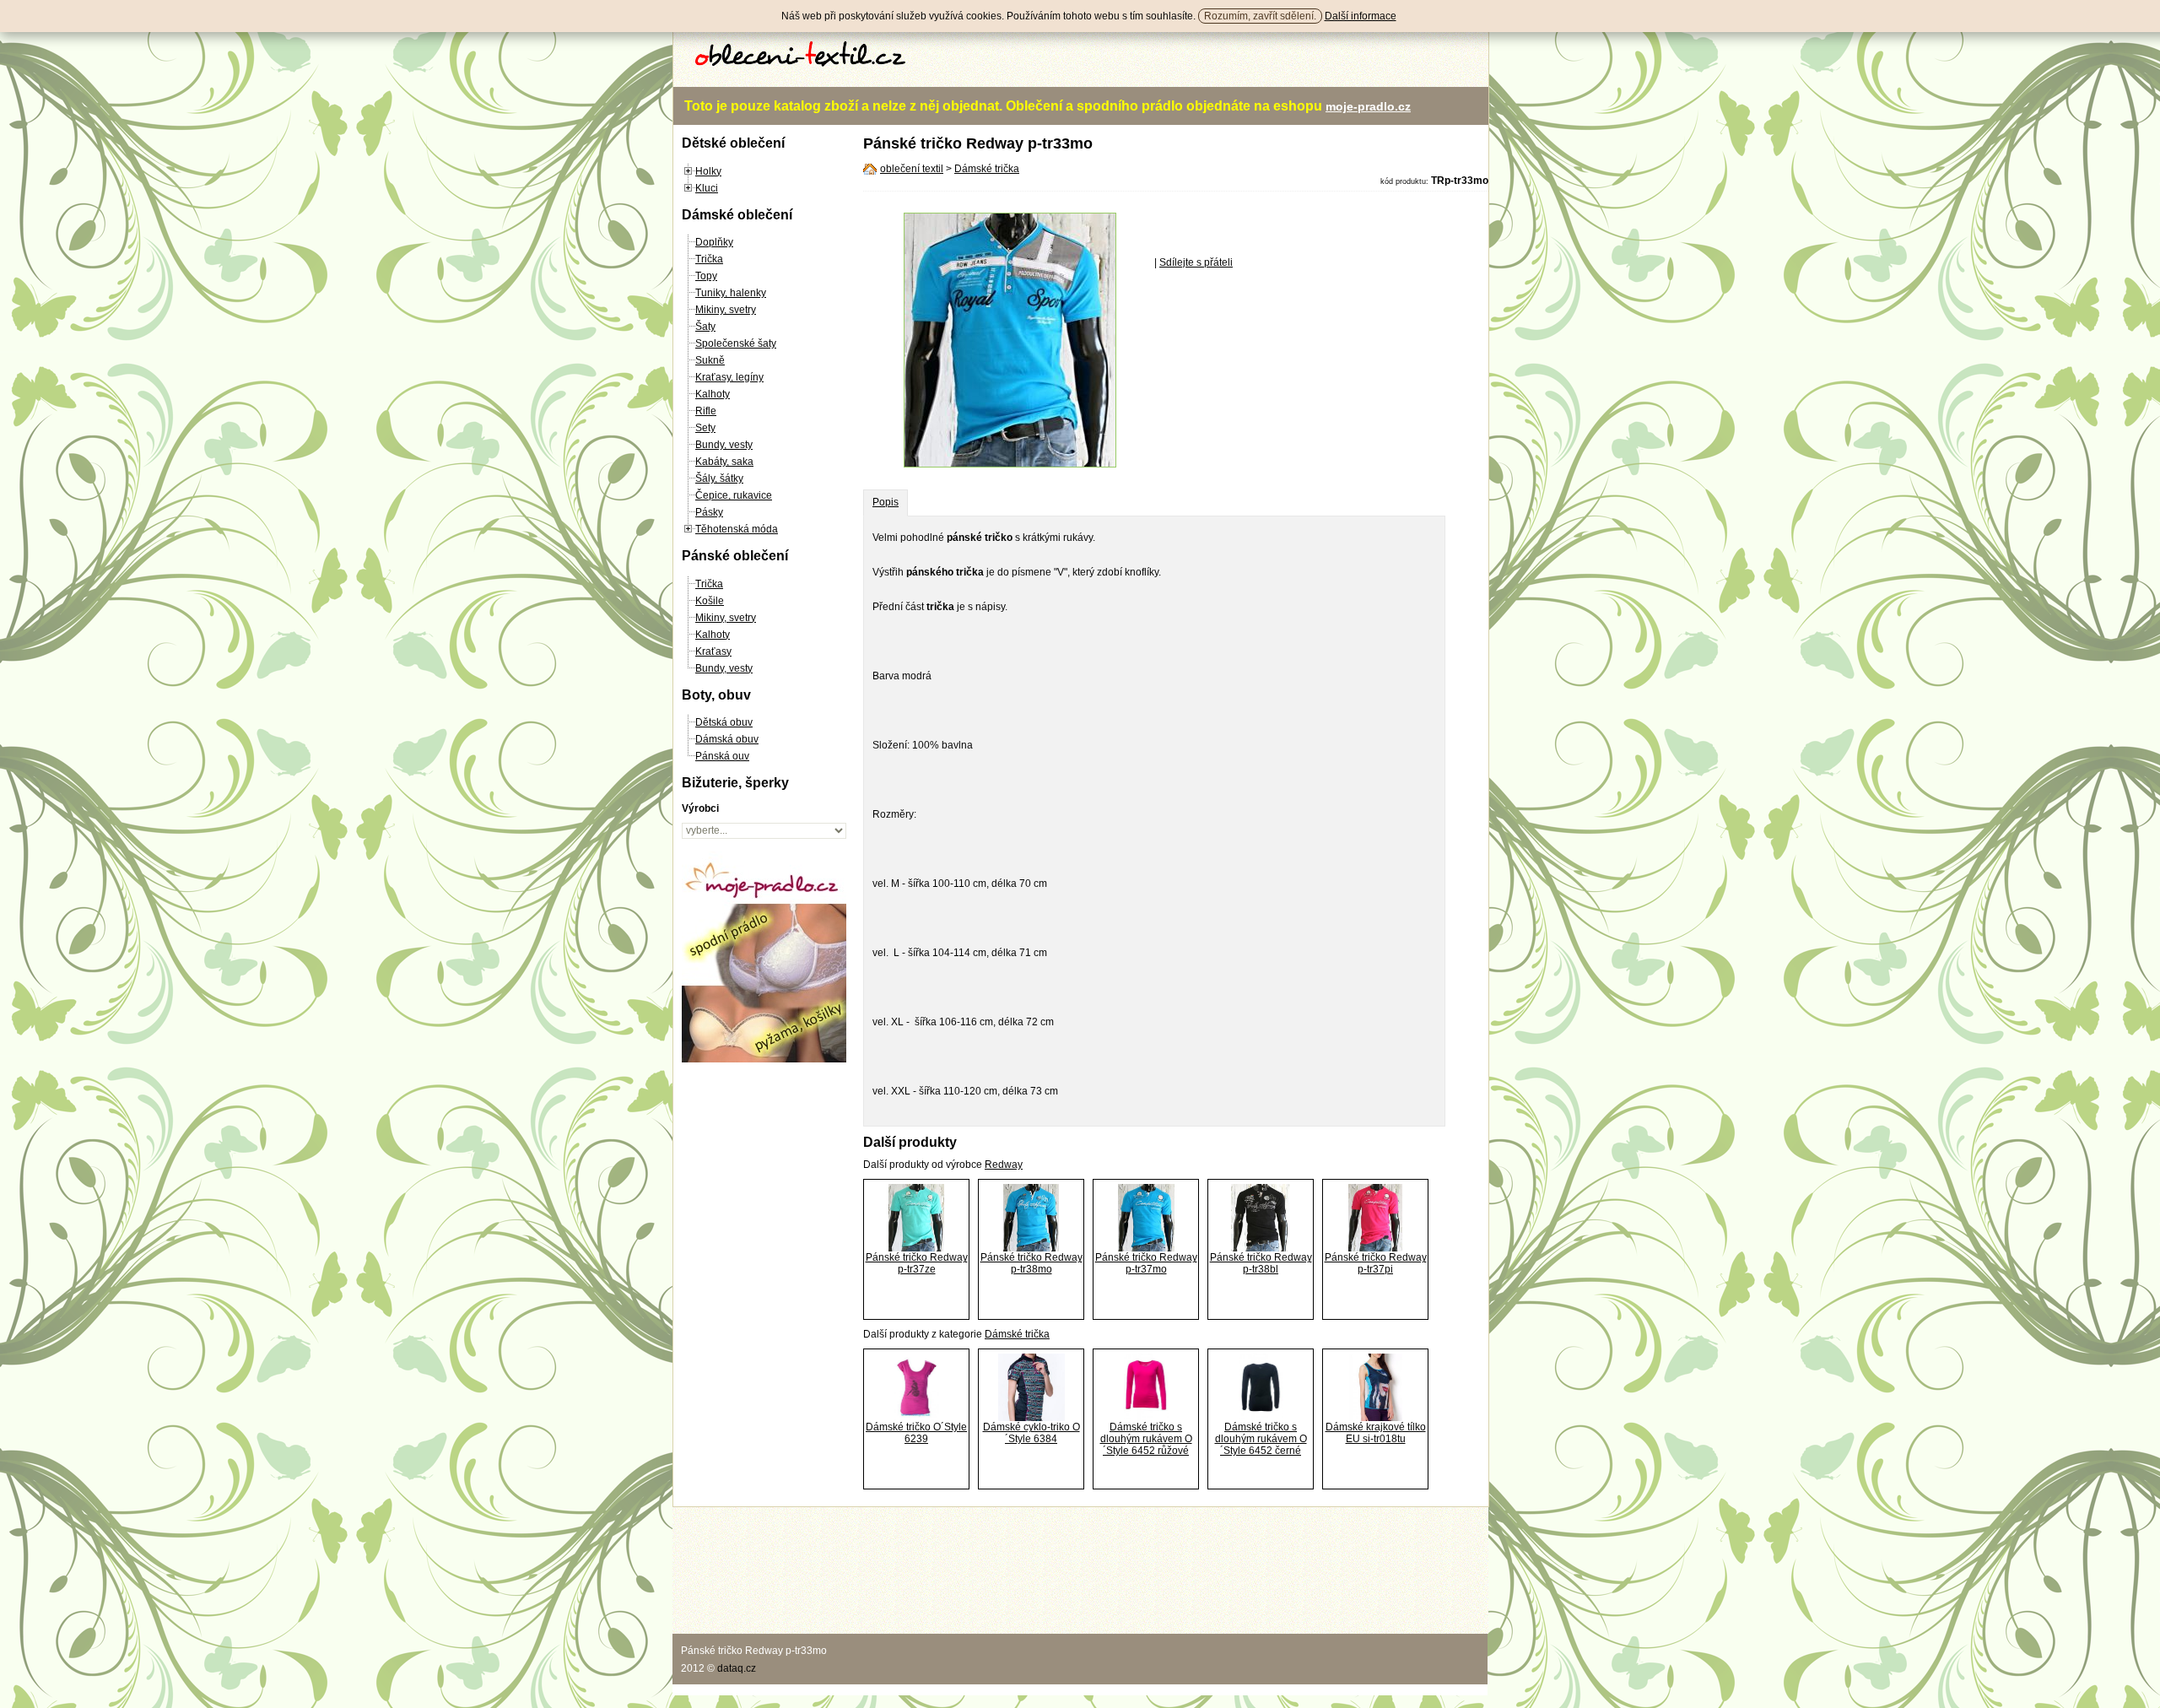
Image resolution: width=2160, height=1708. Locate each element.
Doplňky (714, 242)
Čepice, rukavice (734, 495)
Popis (886, 502)
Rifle (706, 411)
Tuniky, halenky (731, 293)
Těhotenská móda (737, 529)
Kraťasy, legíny (729, 377)
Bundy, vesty (724, 445)
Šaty (705, 327)
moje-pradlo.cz (1368, 106)
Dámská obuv (727, 739)
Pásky (709, 512)
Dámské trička (987, 169)
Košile (710, 601)
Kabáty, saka (724, 462)
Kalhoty (713, 394)
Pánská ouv (722, 756)
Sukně (710, 360)
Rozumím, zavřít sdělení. (1260, 16)
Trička (709, 259)
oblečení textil (912, 169)
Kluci (707, 188)
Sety (705, 428)
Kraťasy (713, 651)
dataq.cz (737, 1668)
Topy (706, 276)
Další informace (1361, 16)
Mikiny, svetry (726, 310)
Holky (708, 171)
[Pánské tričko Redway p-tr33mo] (1010, 464)
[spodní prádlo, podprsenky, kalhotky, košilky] (764, 1059)
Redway (1004, 1165)
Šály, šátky (719, 478)
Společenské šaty (736, 343)
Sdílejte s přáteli (1196, 262)
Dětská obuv (724, 722)
